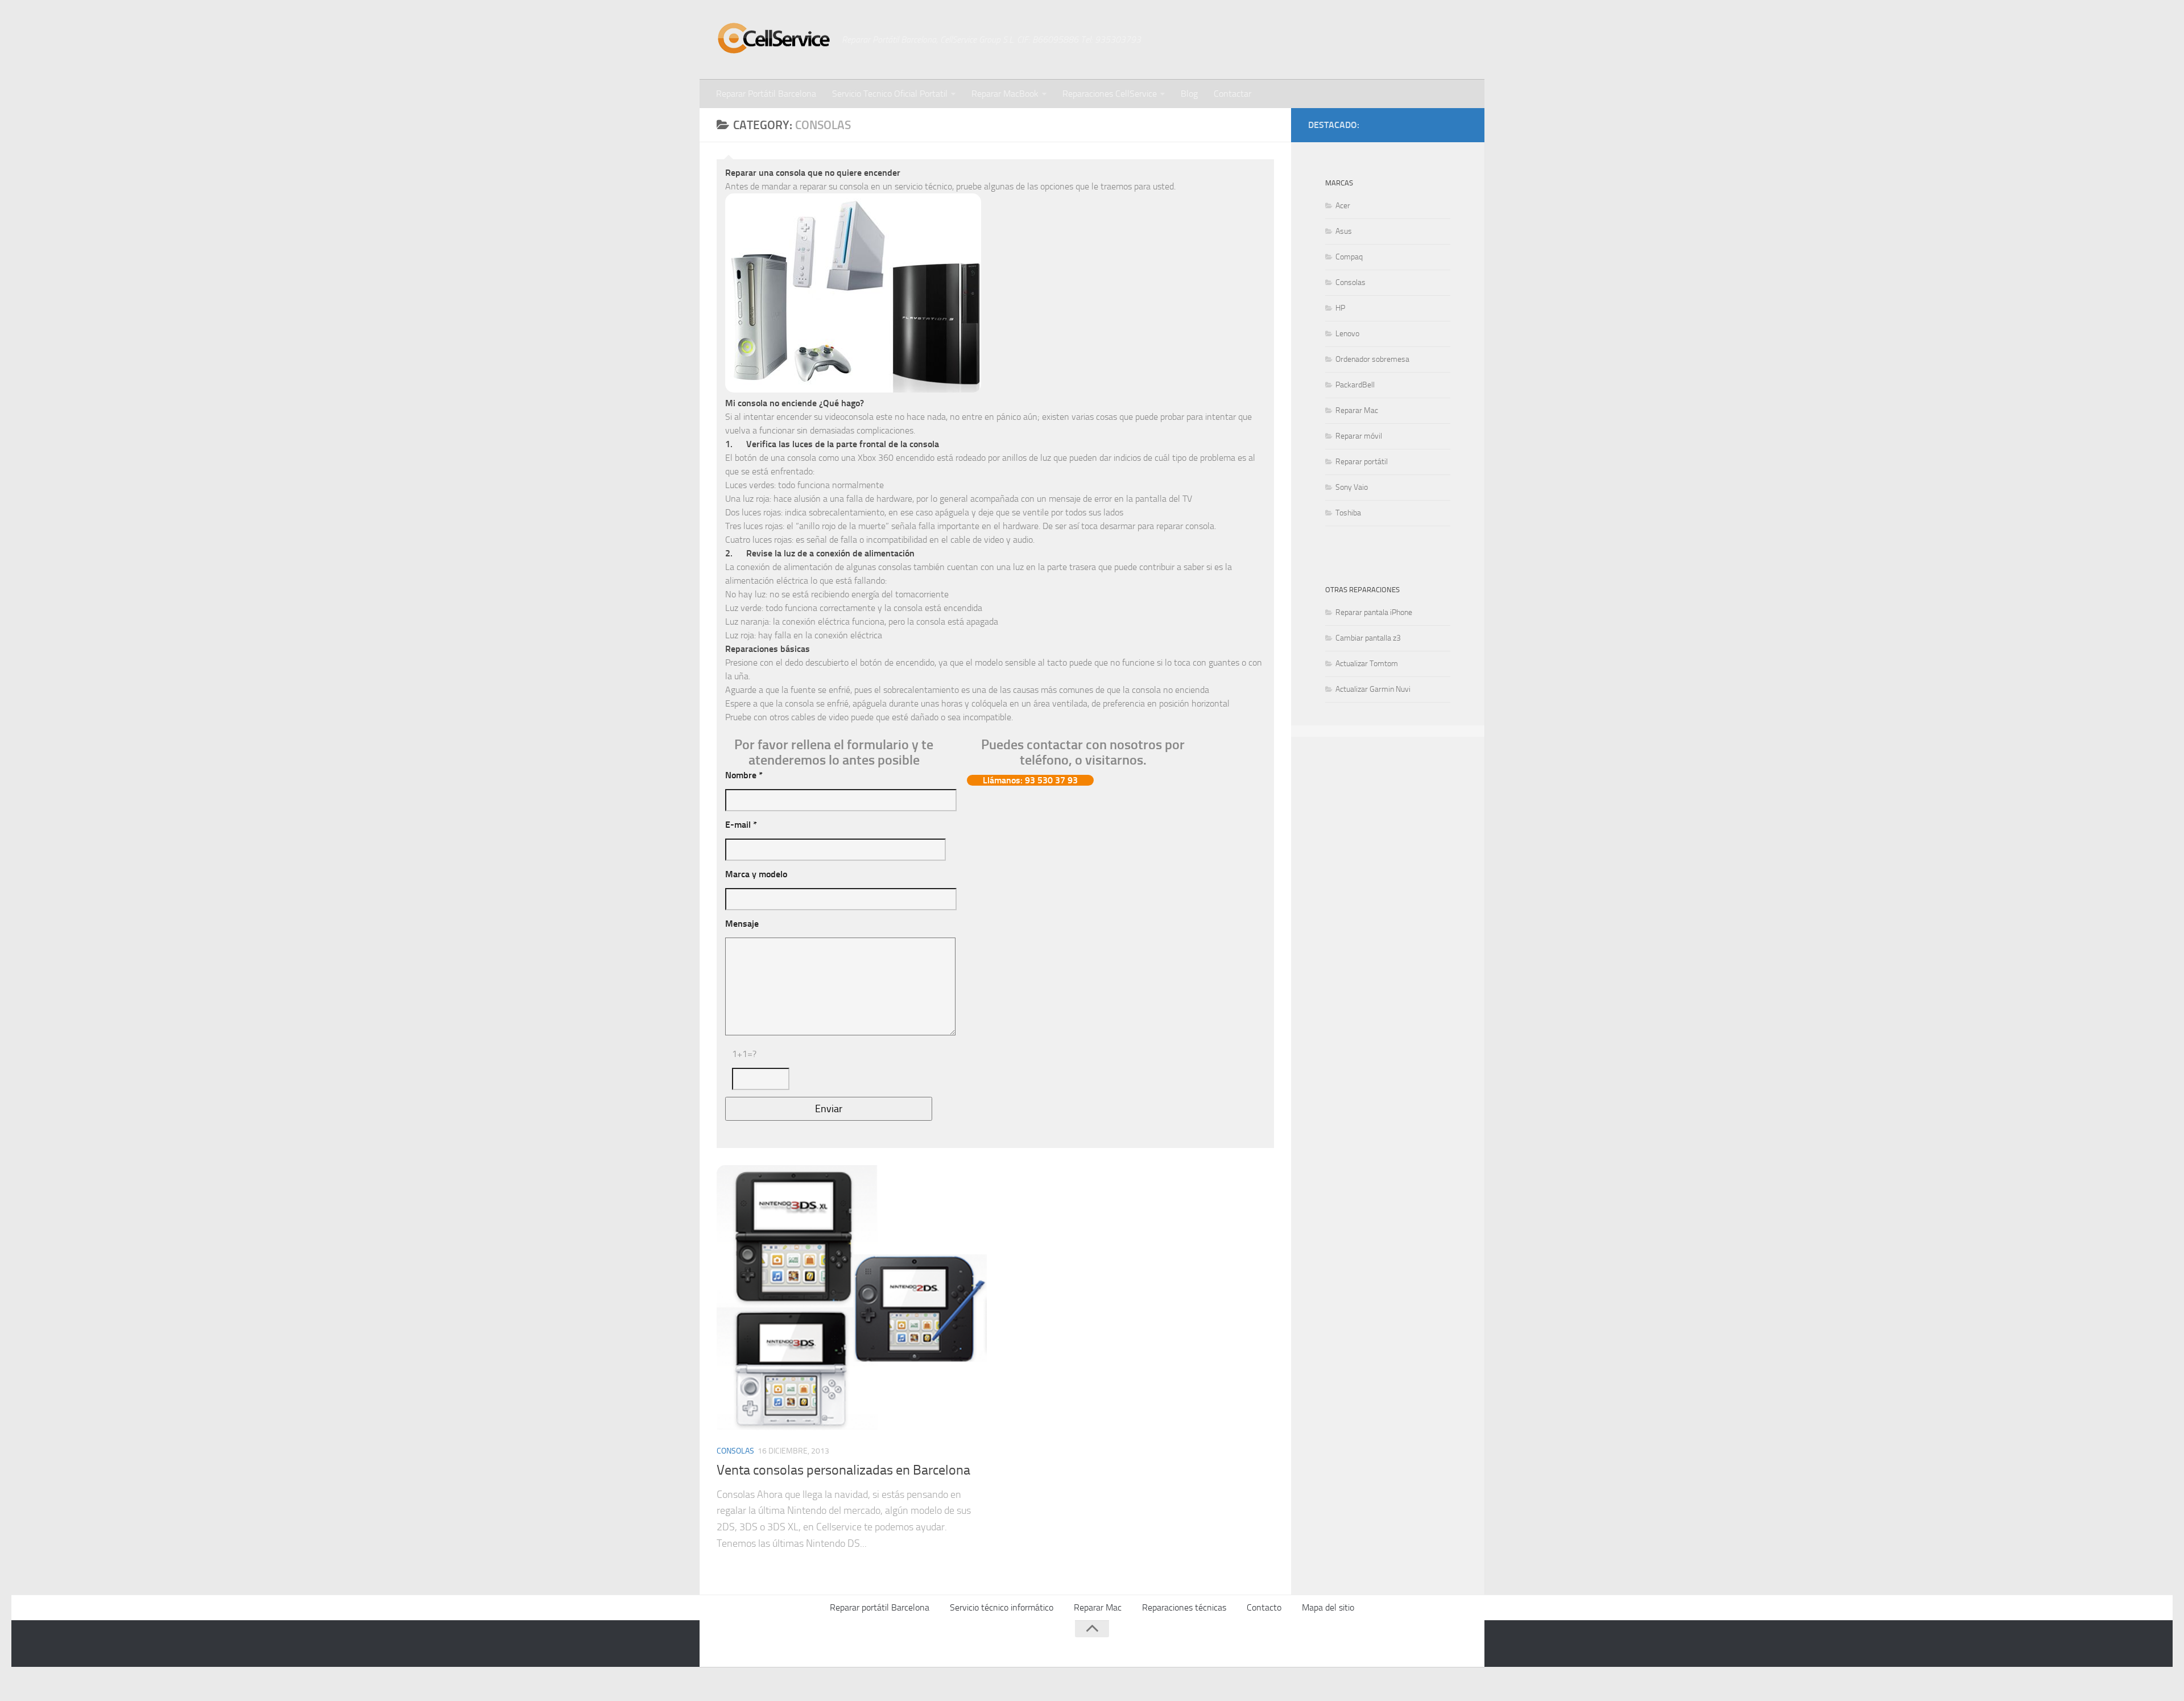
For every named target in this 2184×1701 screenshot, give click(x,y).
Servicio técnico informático (1002, 1607)
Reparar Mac (1357, 410)
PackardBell (1355, 385)
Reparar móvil (1359, 436)
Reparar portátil (1362, 462)
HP (1340, 308)
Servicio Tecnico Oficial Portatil (890, 94)
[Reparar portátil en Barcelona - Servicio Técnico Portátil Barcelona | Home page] (773, 38)
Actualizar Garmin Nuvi (1373, 689)
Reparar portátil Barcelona (880, 1607)
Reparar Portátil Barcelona (766, 94)
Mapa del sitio (1328, 1607)
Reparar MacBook (1005, 94)
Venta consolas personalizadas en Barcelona (843, 1470)
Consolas (735, 1451)
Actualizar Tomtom (1367, 664)
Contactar (1232, 94)
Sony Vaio (1352, 487)
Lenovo (1347, 334)
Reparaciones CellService (1110, 94)
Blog (1189, 94)
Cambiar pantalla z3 (1368, 638)
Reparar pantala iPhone (1374, 612)
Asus (1344, 231)
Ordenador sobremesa (1372, 359)
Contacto (1264, 1607)
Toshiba (1348, 513)
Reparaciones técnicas (1184, 1607)
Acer (1343, 206)
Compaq (1349, 257)
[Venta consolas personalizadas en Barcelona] (852, 1300)
